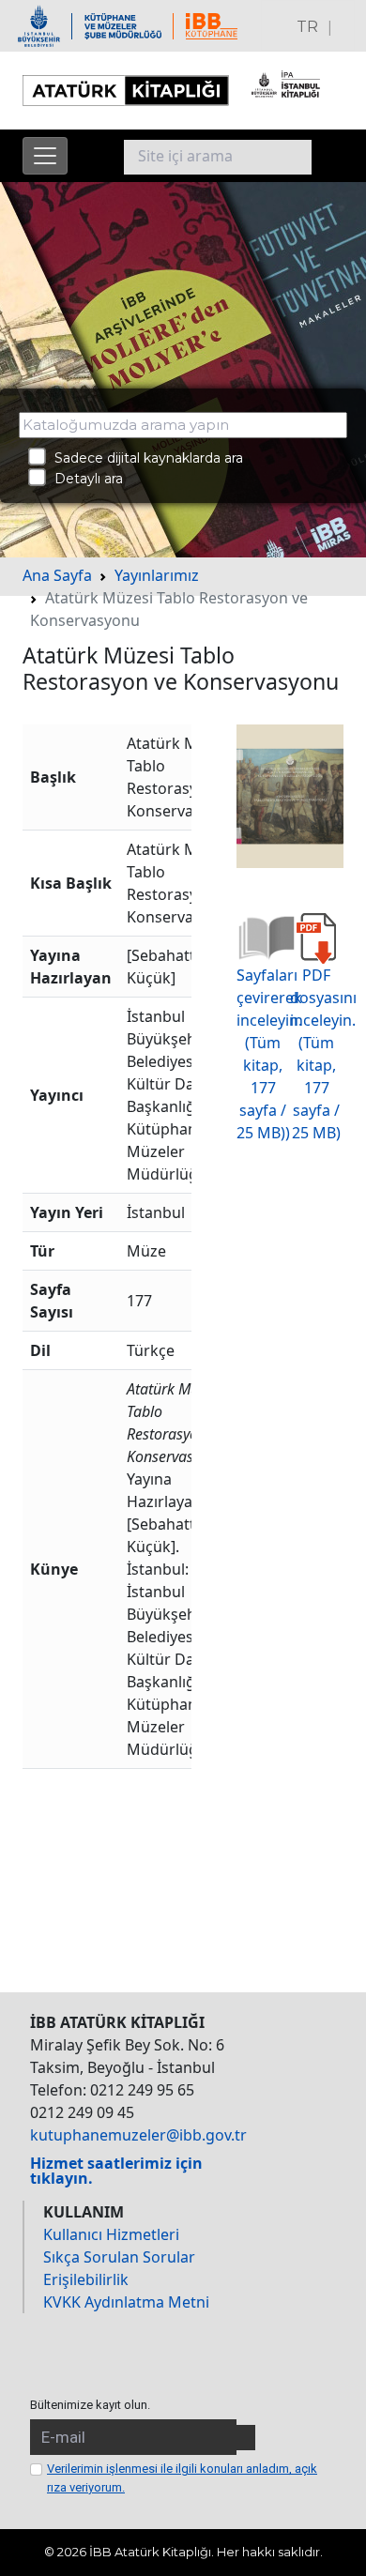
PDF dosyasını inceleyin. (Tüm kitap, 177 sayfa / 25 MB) (323, 1054)
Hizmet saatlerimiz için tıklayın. (116, 2171)
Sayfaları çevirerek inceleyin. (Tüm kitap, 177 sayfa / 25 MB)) (269, 1054)
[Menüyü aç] (45, 156)
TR (307, 27)
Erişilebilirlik (86, 2279)
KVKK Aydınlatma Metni (126, 2302)
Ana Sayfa (57, 575)
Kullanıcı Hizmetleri (111, 2234)
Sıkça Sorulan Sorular (119, 2257)
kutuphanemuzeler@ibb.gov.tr (138, 2135)
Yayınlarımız (157, 575)
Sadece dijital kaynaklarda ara (143, 458)
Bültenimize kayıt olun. (90, 2405)
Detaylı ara (83, 479)
